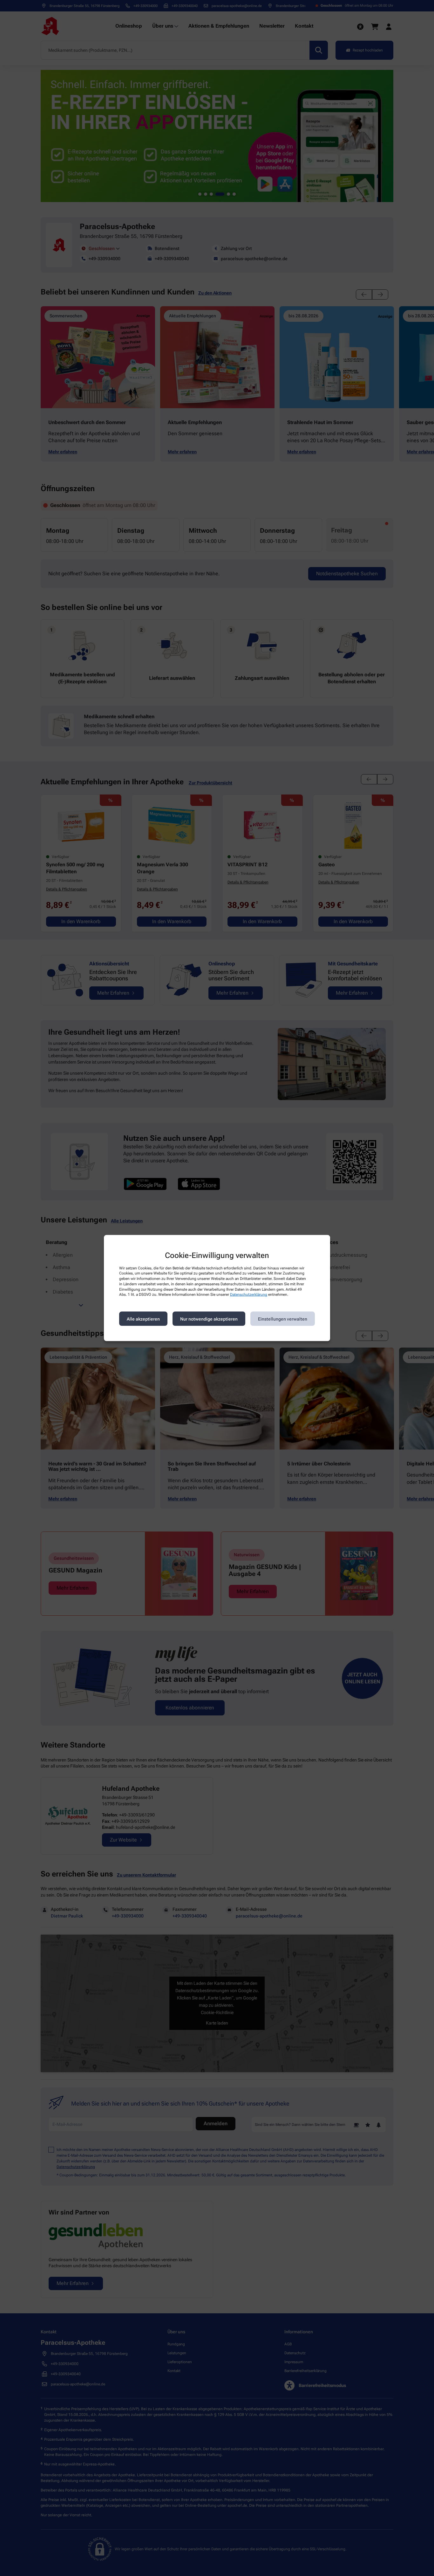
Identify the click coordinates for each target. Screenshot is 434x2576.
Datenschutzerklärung (249, 1295)
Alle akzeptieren (143, 1319)
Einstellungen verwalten (283, 1319)
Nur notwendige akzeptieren (209, 1319)
